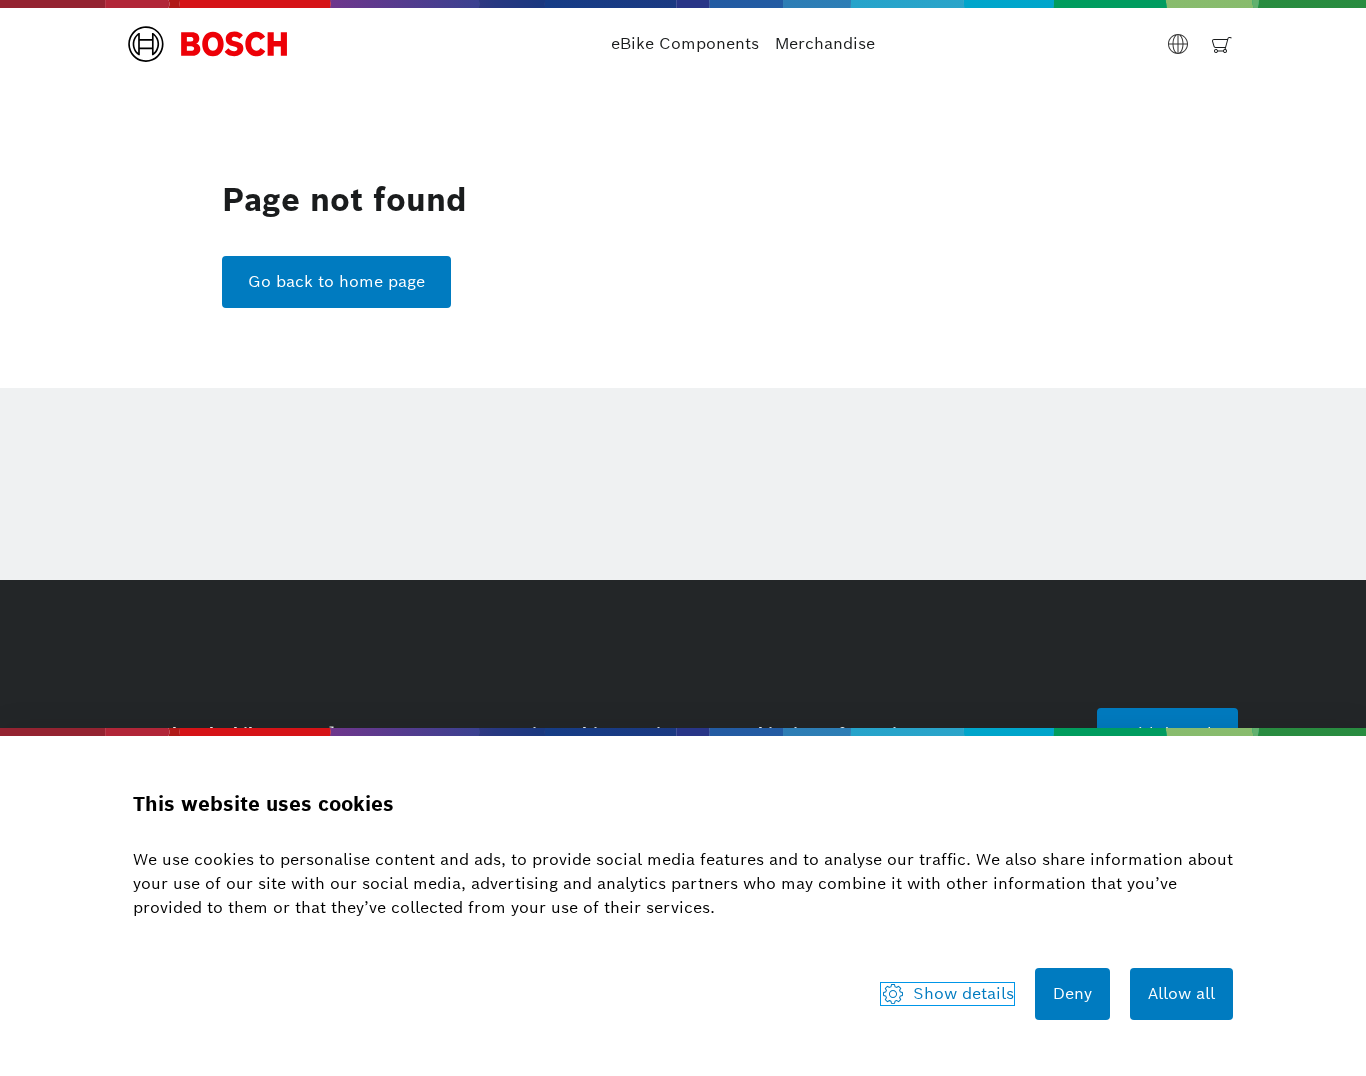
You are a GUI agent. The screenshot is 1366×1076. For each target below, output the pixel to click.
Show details (963, 993)
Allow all (1181, 993)
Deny (1072, 993)
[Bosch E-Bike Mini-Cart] (1222, 44)
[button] (208, 44)
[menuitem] (685, 44)
